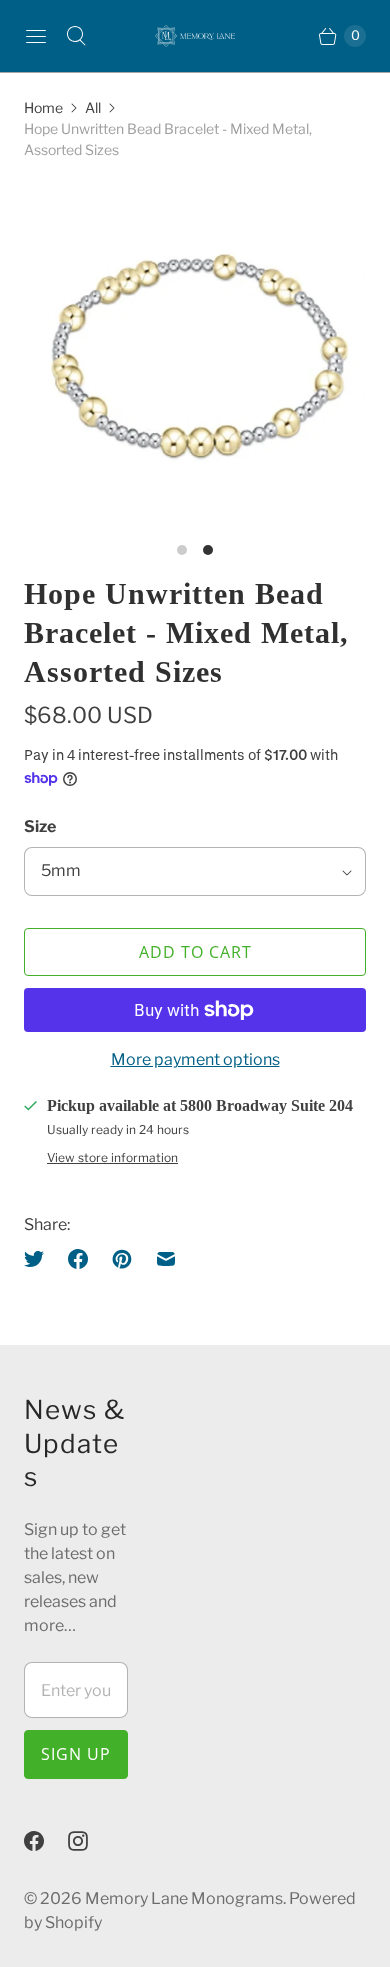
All (93, 107)
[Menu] (36, 36)
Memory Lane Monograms (184, 1898)
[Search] (76, 36)
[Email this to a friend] (166, 1259)
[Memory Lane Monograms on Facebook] (46, 1841)
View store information (112, 1158)
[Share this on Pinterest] (122, 1259)
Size (40, 826)
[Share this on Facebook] (78, 1259)
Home (43, 107)
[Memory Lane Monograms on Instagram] (90, 1841)
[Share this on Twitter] (40, 1259)
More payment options (195, 1059)
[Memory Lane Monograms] (195, 36)
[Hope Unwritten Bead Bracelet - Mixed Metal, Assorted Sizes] (195, 355)
